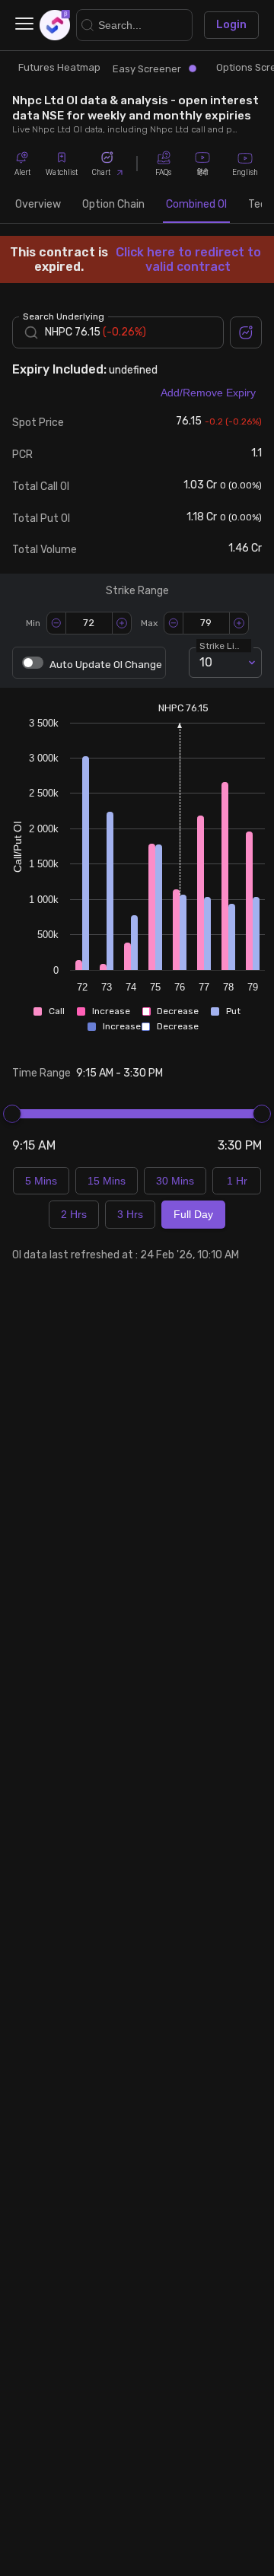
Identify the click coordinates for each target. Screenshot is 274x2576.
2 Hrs (74, 1214)
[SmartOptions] (55, 25)
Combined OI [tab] (196, 204)
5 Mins (41, 1181)
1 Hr (237, 1181)
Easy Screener (147, 69)
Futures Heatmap (59, 67)
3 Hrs (130, 1214)
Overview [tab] (38, 204)
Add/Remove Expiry (208, 393)
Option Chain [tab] (113, 204)
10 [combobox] (206, 662)
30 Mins (175, 1181)
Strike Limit (224, 645)
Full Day (193, 1214)
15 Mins (107, 1181)
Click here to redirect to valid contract (188, 259)
